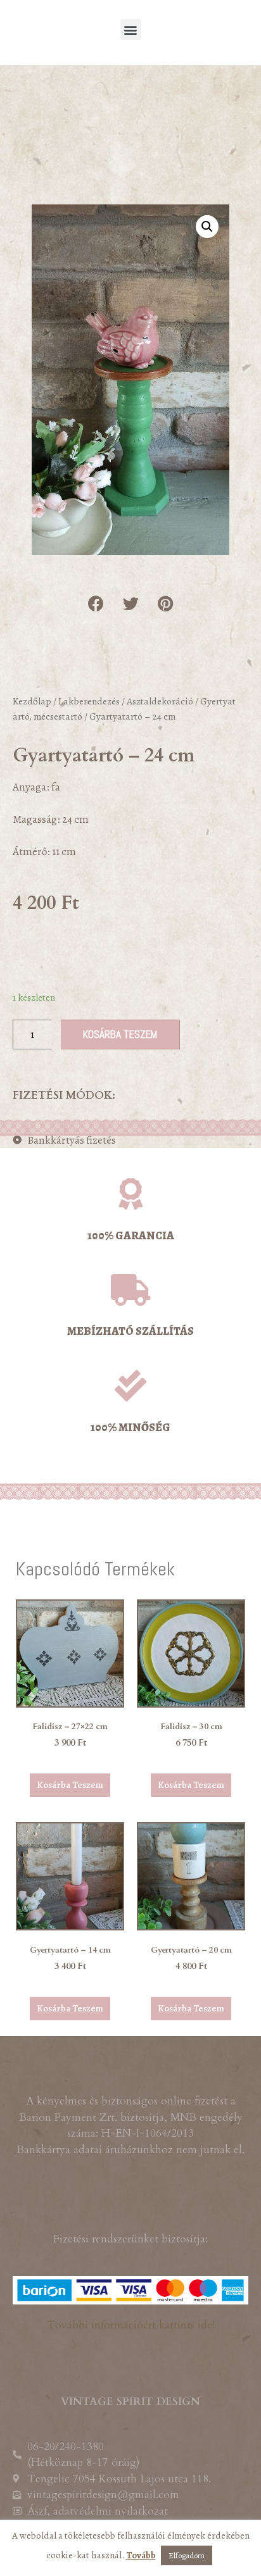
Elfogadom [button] (187, 2555)
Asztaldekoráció (160, 701)
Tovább (141, 2555)
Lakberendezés (89, 701)
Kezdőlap (32, 701)
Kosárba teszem (120, 1034)
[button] (131, 29)
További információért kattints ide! (130, 2325)
